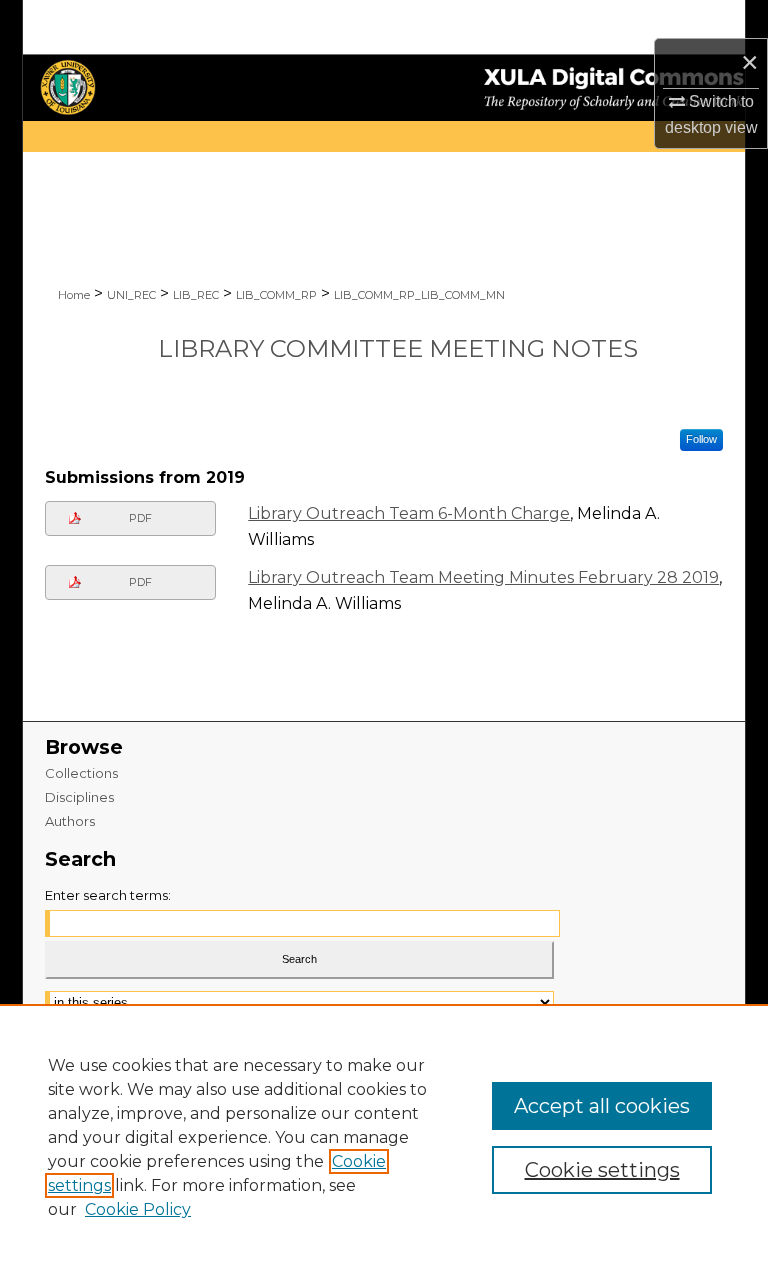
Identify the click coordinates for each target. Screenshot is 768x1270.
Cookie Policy (138, 1209)
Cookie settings (602, 1170)
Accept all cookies (602, 1106)
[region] (384, 1137)
